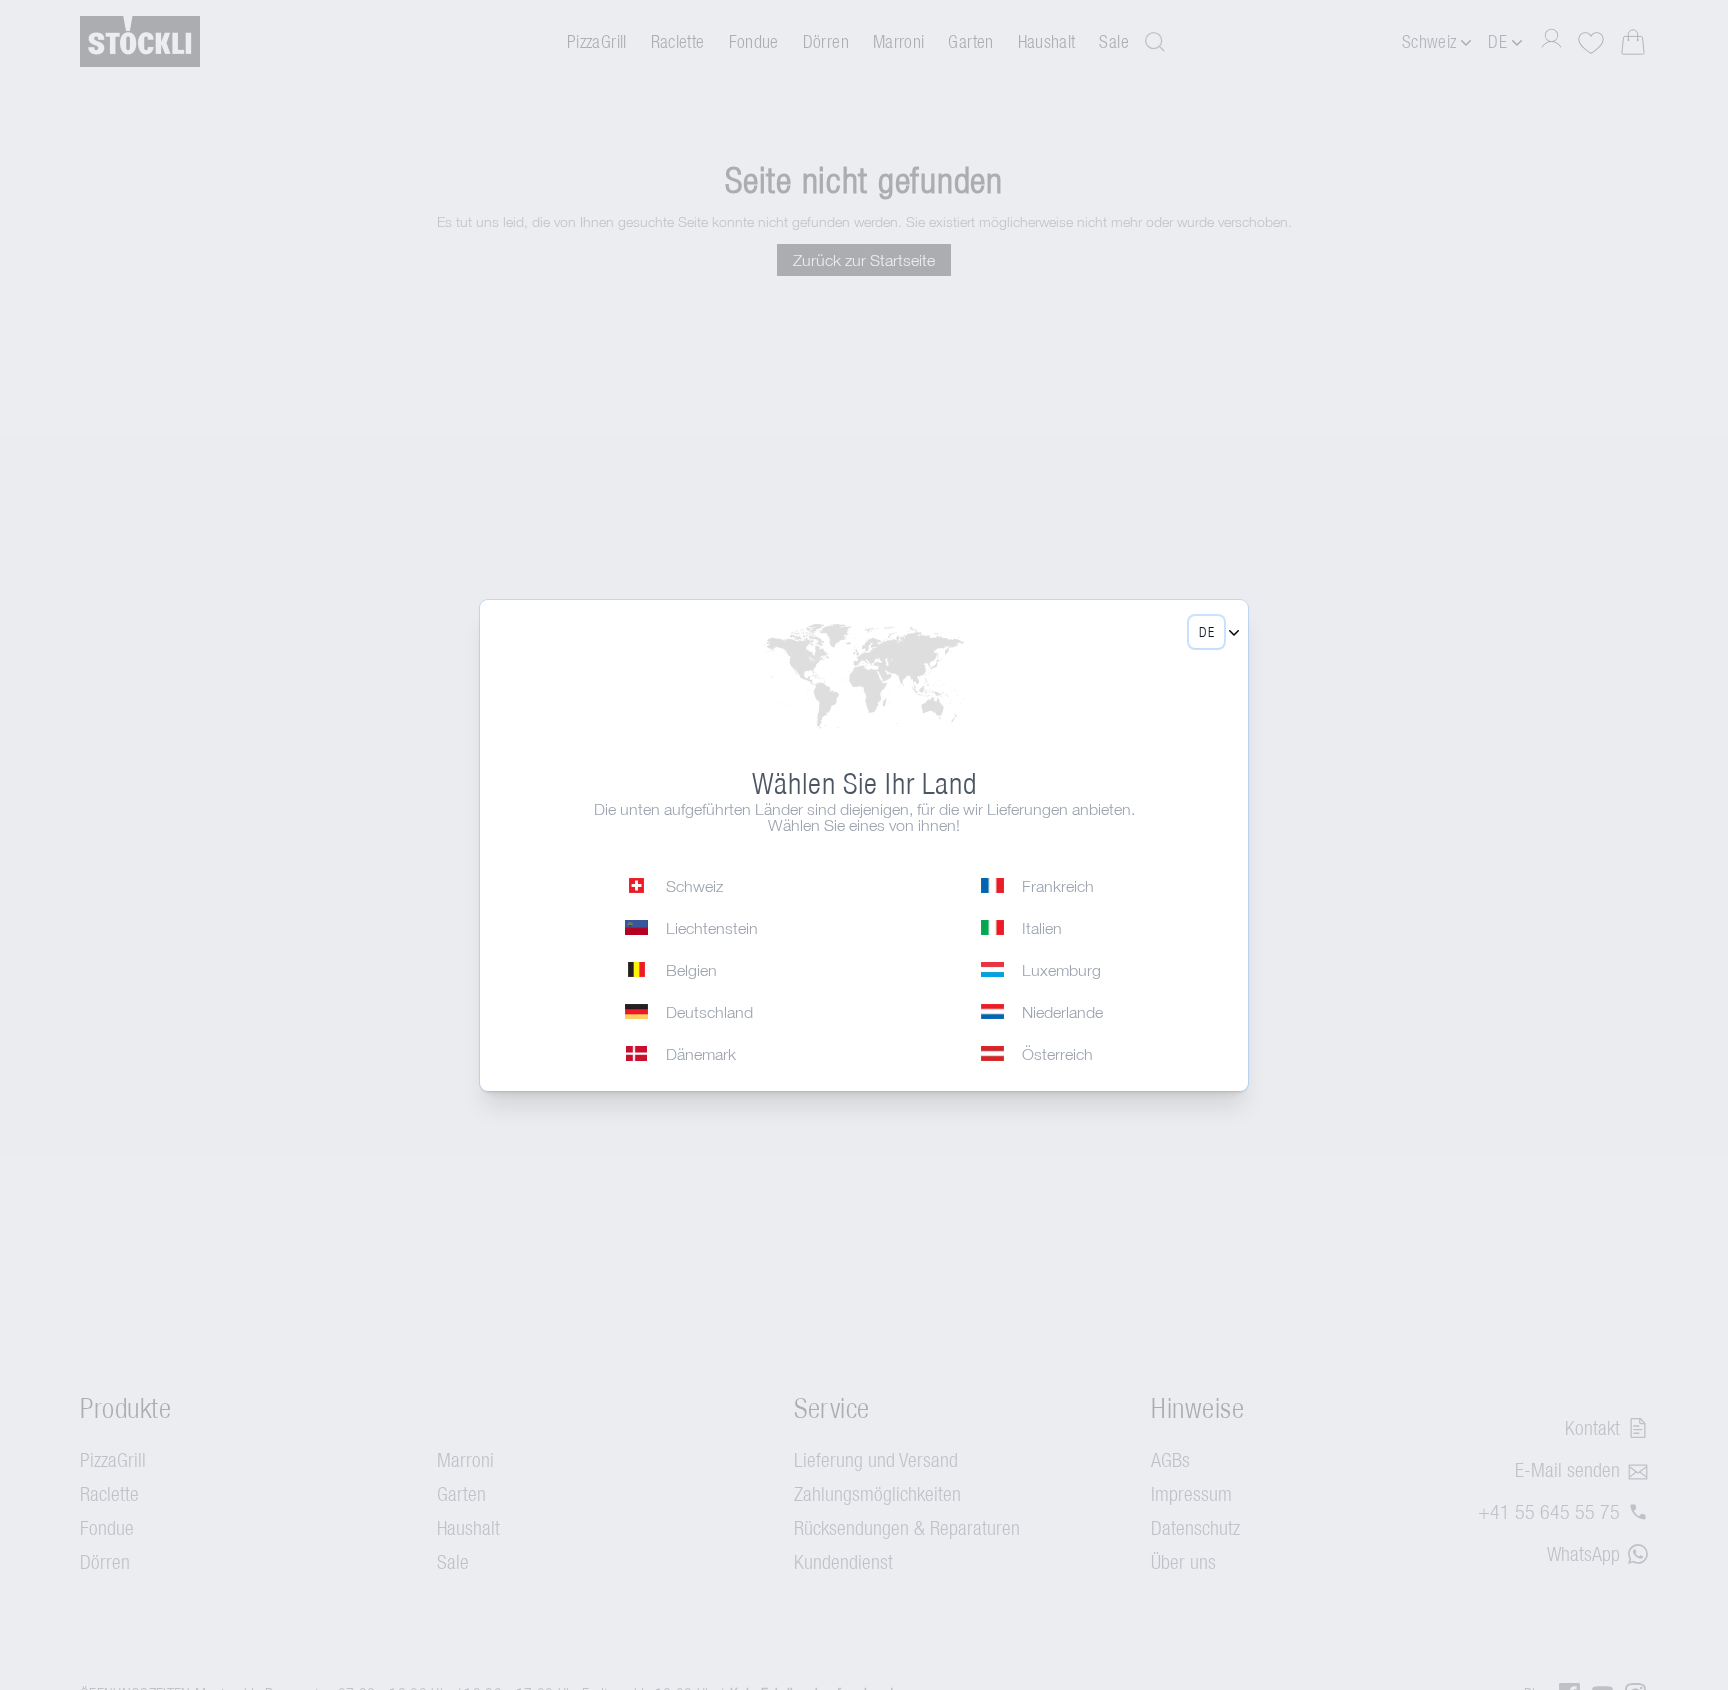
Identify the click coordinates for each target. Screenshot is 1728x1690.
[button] (1206, 632)
